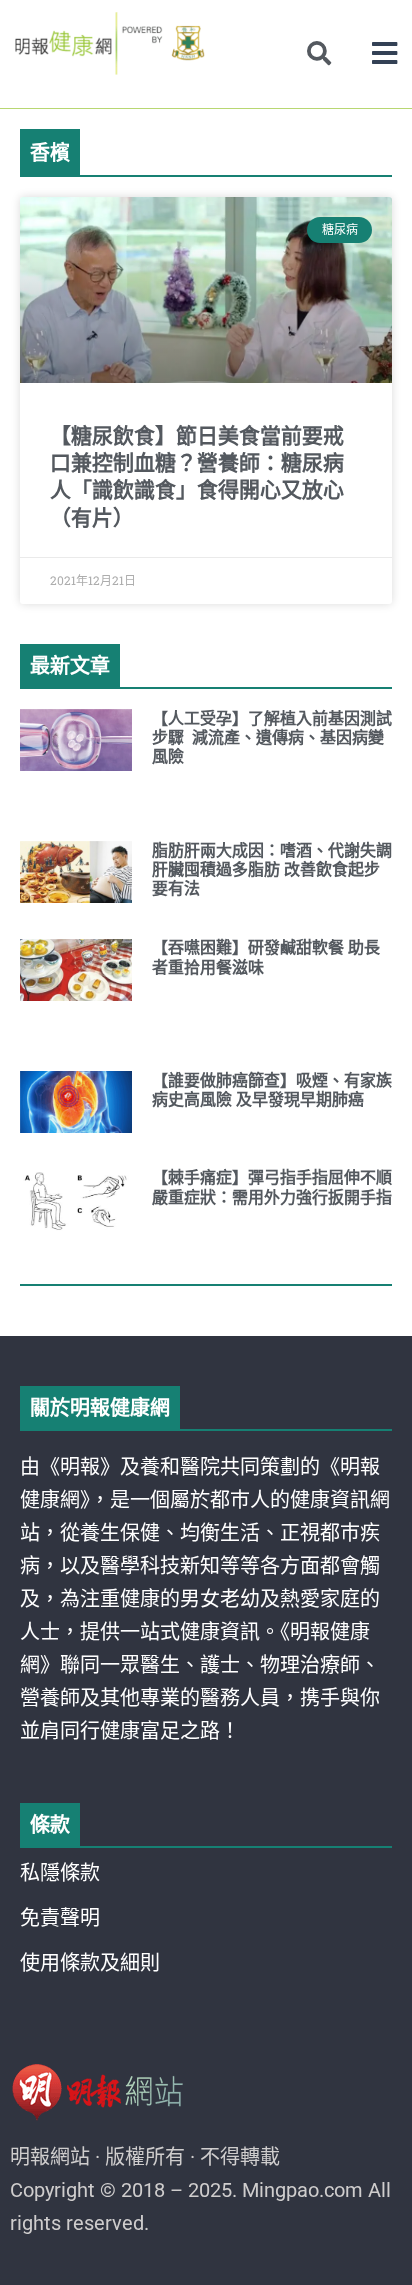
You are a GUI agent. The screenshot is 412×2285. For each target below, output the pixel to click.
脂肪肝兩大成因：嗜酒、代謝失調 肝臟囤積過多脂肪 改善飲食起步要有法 (272, 869)
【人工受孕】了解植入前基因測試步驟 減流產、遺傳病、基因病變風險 (272, 737)
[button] (384, 53)
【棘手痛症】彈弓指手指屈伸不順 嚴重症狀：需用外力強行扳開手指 (272, 1187)
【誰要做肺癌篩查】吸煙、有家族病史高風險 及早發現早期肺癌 (272, 1090)
